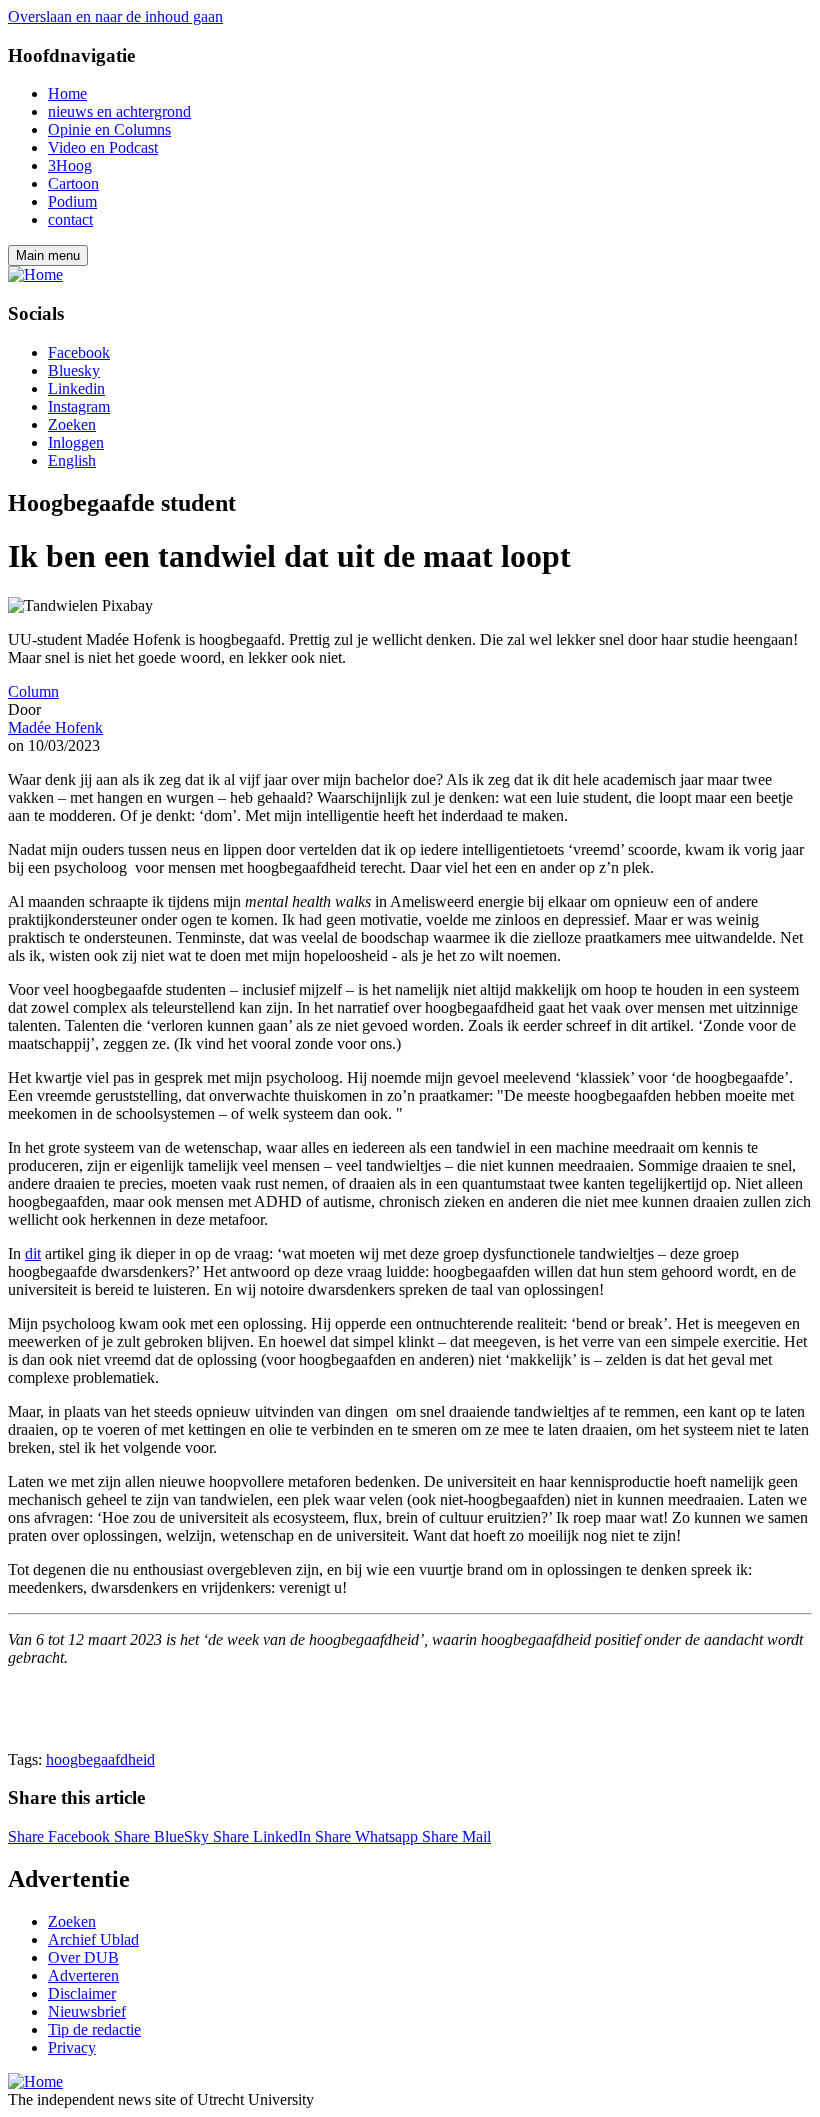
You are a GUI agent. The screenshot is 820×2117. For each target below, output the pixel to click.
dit (33, 1253)
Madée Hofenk (55, 727)
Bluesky (74, 370)
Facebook (79, 352)
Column (33, 691)
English (72, 460)
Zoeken (72, 424)
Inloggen (76, 442)
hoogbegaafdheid (100, 1759)
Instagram (79, 406)
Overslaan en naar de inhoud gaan (115, 16)
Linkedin (76, 388)
